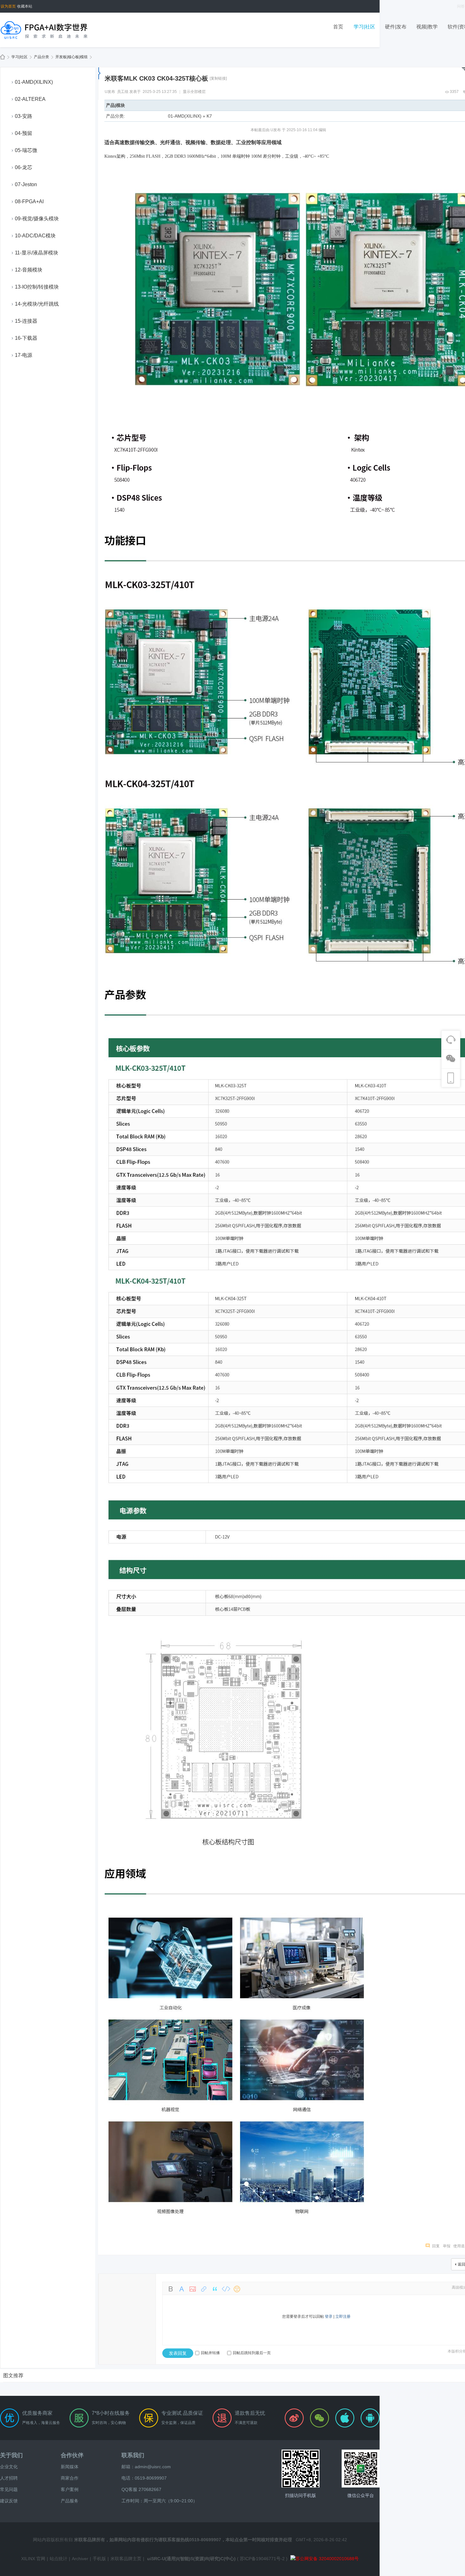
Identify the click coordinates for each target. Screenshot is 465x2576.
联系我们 (133, 2455)
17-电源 (24, 355)
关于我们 (11, 2455)
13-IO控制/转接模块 (37, 287)
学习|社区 (364, 27)
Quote (215, 2289)
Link (204, 2289)
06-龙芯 (24, 167)
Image (193, 2289)
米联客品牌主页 (126, 2559)
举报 (447, 2246)
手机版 (99, 2559)
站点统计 (59, 2559)
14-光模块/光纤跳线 (37, 304)
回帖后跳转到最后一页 (252, 2353)
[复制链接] (218, 78)
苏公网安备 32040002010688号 (327, 2559)
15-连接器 (26, 321)
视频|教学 (427, 27)
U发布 (110, 92)
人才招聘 (9, 2478)
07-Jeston (26, 184)
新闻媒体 (70, 2467)
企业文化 (9, 2467)
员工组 (123, 92)
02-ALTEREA (30, 99)
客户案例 (70, 2489)
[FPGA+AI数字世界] (44, 30)
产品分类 (41, 57)
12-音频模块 (29, 270)
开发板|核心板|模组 (71, 57)
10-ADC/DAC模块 (35, 236)
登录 (329, 2317)
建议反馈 (9, 2501)
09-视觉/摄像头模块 (37, 219)
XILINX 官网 (33, 2559)
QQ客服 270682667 (141, 2489)
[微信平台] (361, 2469)
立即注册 (343, 2317)
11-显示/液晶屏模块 (37, 253)
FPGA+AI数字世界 (3, 57)
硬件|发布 (396, 27)
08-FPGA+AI (29, 201)
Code (226, 2289)
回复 (436, 2246)
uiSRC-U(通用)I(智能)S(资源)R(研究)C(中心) (191, 2559)
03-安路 (24, 116)
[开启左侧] (99, 73)
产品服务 (70, 2501)
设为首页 (8, 6)
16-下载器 (26, 338)
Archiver (80, 2559)
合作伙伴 (72, 2455)
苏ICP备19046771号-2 (262, 2559)
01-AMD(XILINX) (34, 82)
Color (182, 2289)
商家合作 (70, 2478)
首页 (338, 27)
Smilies (237, 2289)
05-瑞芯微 (26, 150)
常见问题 (9, 2489)
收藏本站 (25, 6)
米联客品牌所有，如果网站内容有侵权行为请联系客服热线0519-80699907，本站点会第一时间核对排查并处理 (183, 2540)
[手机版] (301, 2469)
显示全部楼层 (194, 92)
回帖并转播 (210, 2353)
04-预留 (24, 133)
